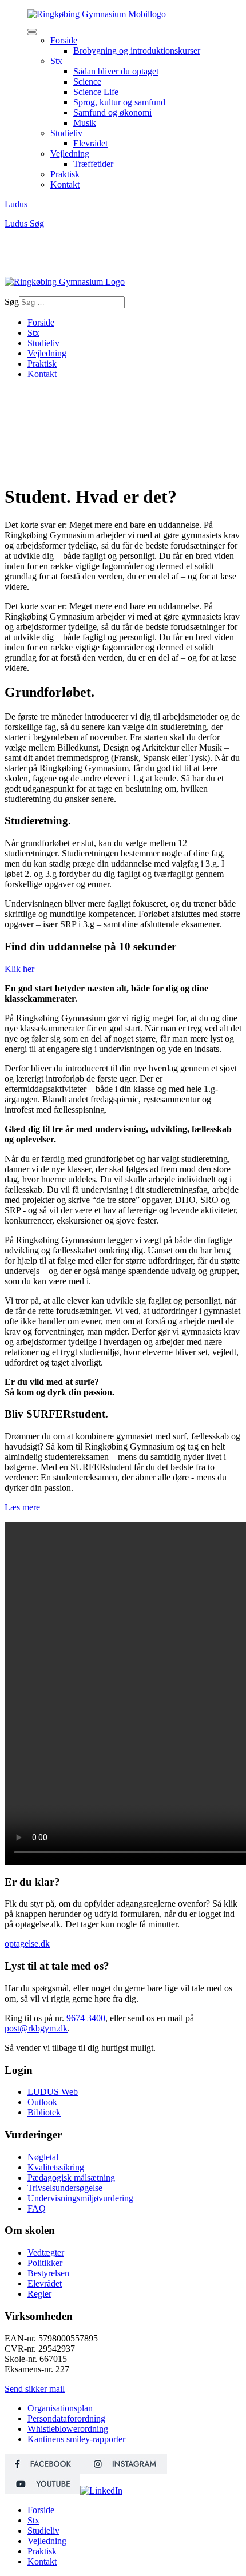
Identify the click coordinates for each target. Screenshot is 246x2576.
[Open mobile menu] (32, 30)
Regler (39, 2294)
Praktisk (42, 364)
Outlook (42, 2102)
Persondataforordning (66, 2418)
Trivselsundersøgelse (65, 2188)
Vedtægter (46, 2252)
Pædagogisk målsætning (71, 2178)
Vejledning (47, 353)
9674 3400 (86, 2018)
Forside (41, 322)
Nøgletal (43, 2157)
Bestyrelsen (48, 2273)
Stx (33, 333)
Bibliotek (44, 2112)
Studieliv (43, 343)
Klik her (19, 969)
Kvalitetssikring (56, 2167)
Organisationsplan (60, 2408)
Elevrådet (45, 2283)
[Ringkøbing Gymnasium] (97, 14)
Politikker (45, 2263)
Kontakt (42, 374)
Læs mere (22, 1507)
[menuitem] (64, 40)
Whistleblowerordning (68, 2429)
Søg (37, 223)
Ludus (16, 204)
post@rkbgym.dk (36, 2028)
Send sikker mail (35, 2389)
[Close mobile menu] (32, 34)
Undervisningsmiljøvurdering (80, 2198)
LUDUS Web (53, 2092)
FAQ (37, 2208)
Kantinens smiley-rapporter (76, 2439)
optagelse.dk (27, 1944)
